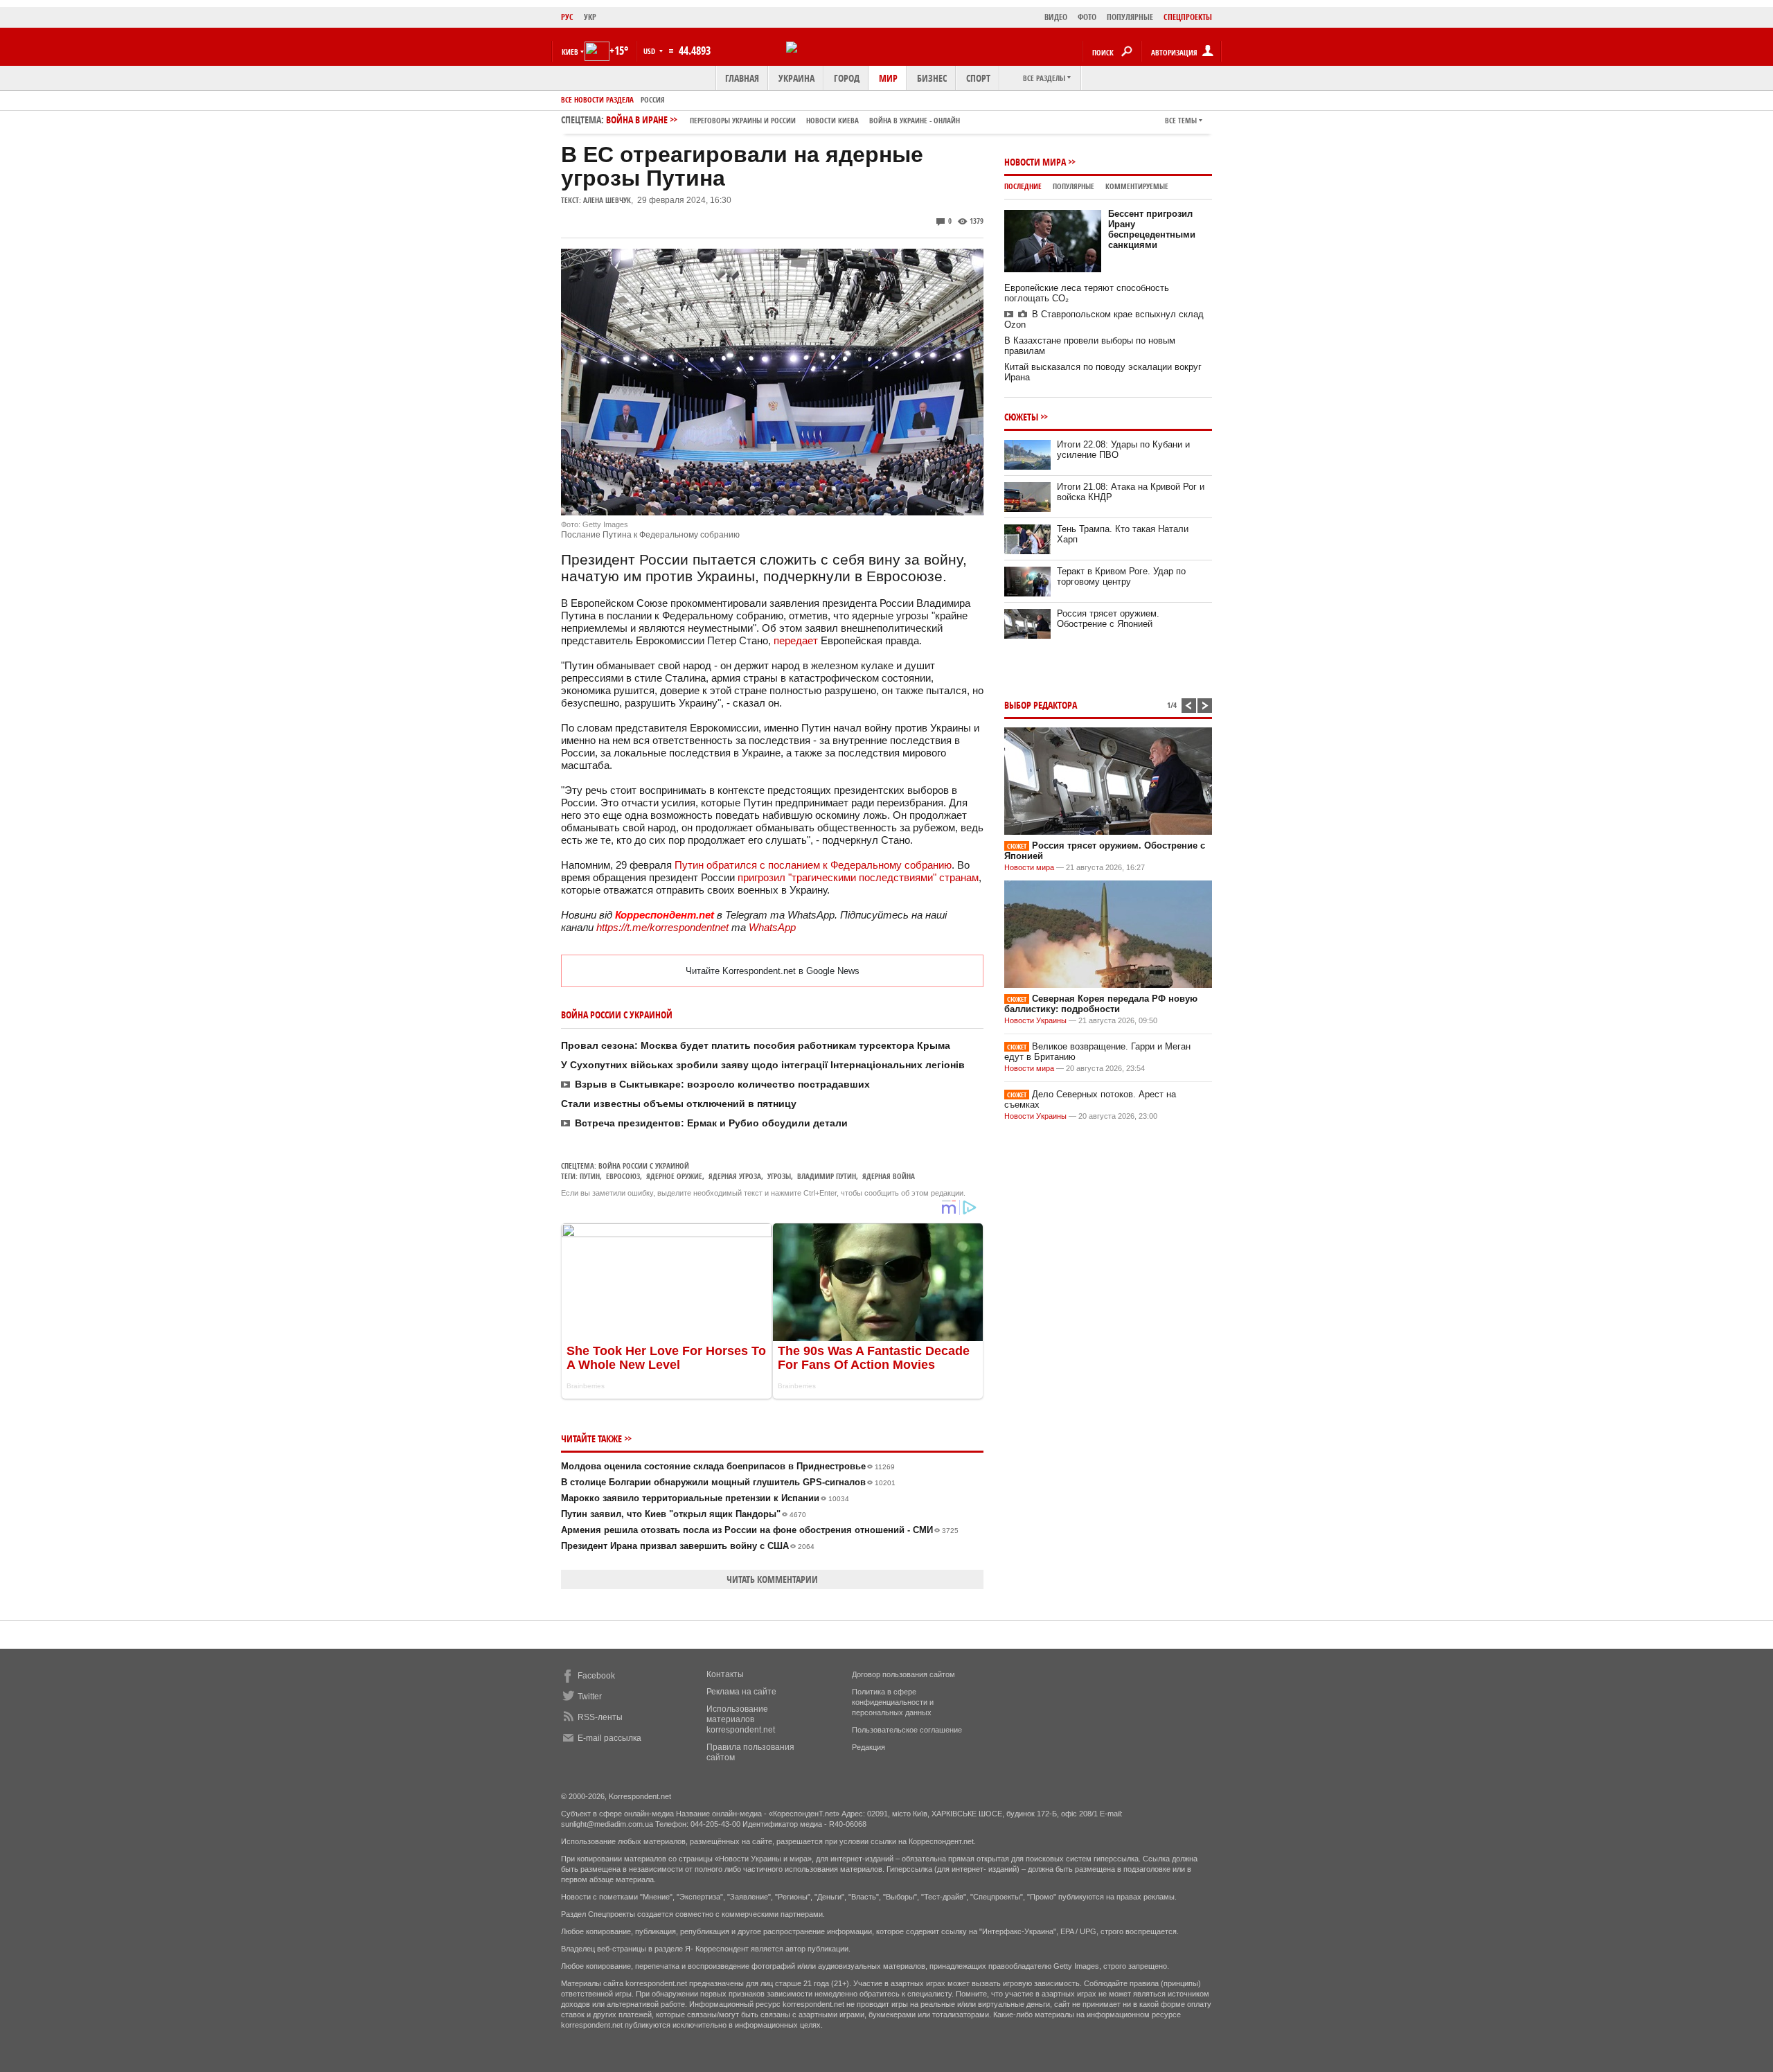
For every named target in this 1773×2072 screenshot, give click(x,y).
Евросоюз (623, 1176)
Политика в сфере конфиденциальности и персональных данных (893, 1702)
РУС (567, 17)
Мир (888, 78)
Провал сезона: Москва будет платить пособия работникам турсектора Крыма (756, 1045)
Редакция (868, 1747)
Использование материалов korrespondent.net (741, 1719)
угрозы (779, 1176)
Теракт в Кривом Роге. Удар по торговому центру (1121, 576)
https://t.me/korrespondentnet (662, 927)
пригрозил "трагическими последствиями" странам (858, 877)
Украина (796, 78)
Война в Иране (783, 119)
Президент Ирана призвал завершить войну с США (688, 1546)
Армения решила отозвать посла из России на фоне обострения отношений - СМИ (760, 1530)
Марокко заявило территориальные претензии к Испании (705, 1498)
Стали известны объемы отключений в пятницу (679, 1104)
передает (796, 640)
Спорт (978, 78)
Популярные (1073, 186)
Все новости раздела (597, 99)
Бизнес (932, 78)
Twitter (590, 1697)
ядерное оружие (674, 1176)
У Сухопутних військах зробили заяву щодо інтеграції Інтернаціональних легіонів (763, 1065)
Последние (1023, 186)
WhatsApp (772, 927)
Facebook (596, 1676)
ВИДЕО (1056, 17)
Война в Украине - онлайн (915, 120)
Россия (653, 99)
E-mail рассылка (609, 1738)
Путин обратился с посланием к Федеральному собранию (813, 865)
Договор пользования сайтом (903, 1674)
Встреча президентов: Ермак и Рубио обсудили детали (711, 1123)
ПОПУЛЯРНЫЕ (1130, 17)
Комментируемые (1137, 186)
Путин (590, 1176)
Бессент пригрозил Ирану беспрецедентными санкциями (1152, 229)
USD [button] (650, 51)
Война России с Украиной (644, 1166)
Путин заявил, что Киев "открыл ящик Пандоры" (684, 1514)
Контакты (725, 1674)
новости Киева (832, 120)
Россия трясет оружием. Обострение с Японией (1108, 619)
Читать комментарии (772, 1579)
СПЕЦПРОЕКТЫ (1188, 17)
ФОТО (1087, 17)
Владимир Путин (827, 1176)
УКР (590, 17)
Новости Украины (1035, 1020)
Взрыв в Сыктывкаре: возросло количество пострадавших (722, 1084)
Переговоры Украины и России (743, 120)
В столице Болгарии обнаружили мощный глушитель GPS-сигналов (728, 1482)
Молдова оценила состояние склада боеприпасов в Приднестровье (728, 1466)
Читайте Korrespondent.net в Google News (773, 971)
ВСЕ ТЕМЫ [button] (1181, 120)
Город (847, 78)
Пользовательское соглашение (907, 1730)
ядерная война (889, 1176)
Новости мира (1035, 162)
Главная (742, 78)
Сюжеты (1021, 417)
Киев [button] (570, 52)
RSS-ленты (600, 1717)
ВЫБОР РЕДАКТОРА (1041, 705)
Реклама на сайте (741, 1692)
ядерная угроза (735, 1176)
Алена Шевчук (607, 200)
